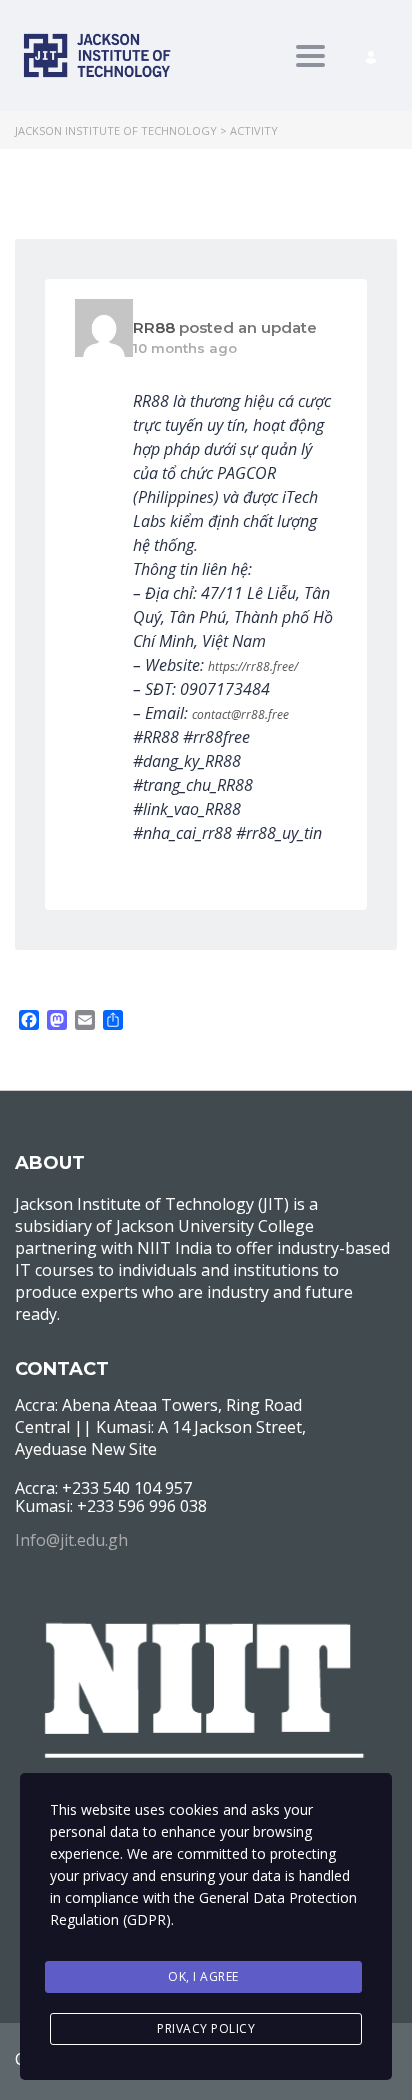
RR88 (154, 327)
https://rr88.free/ (253, 666)
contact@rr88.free (240, 714)
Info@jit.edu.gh (71, 1540)
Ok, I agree (203, 1976)
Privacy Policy (206, 2028)
